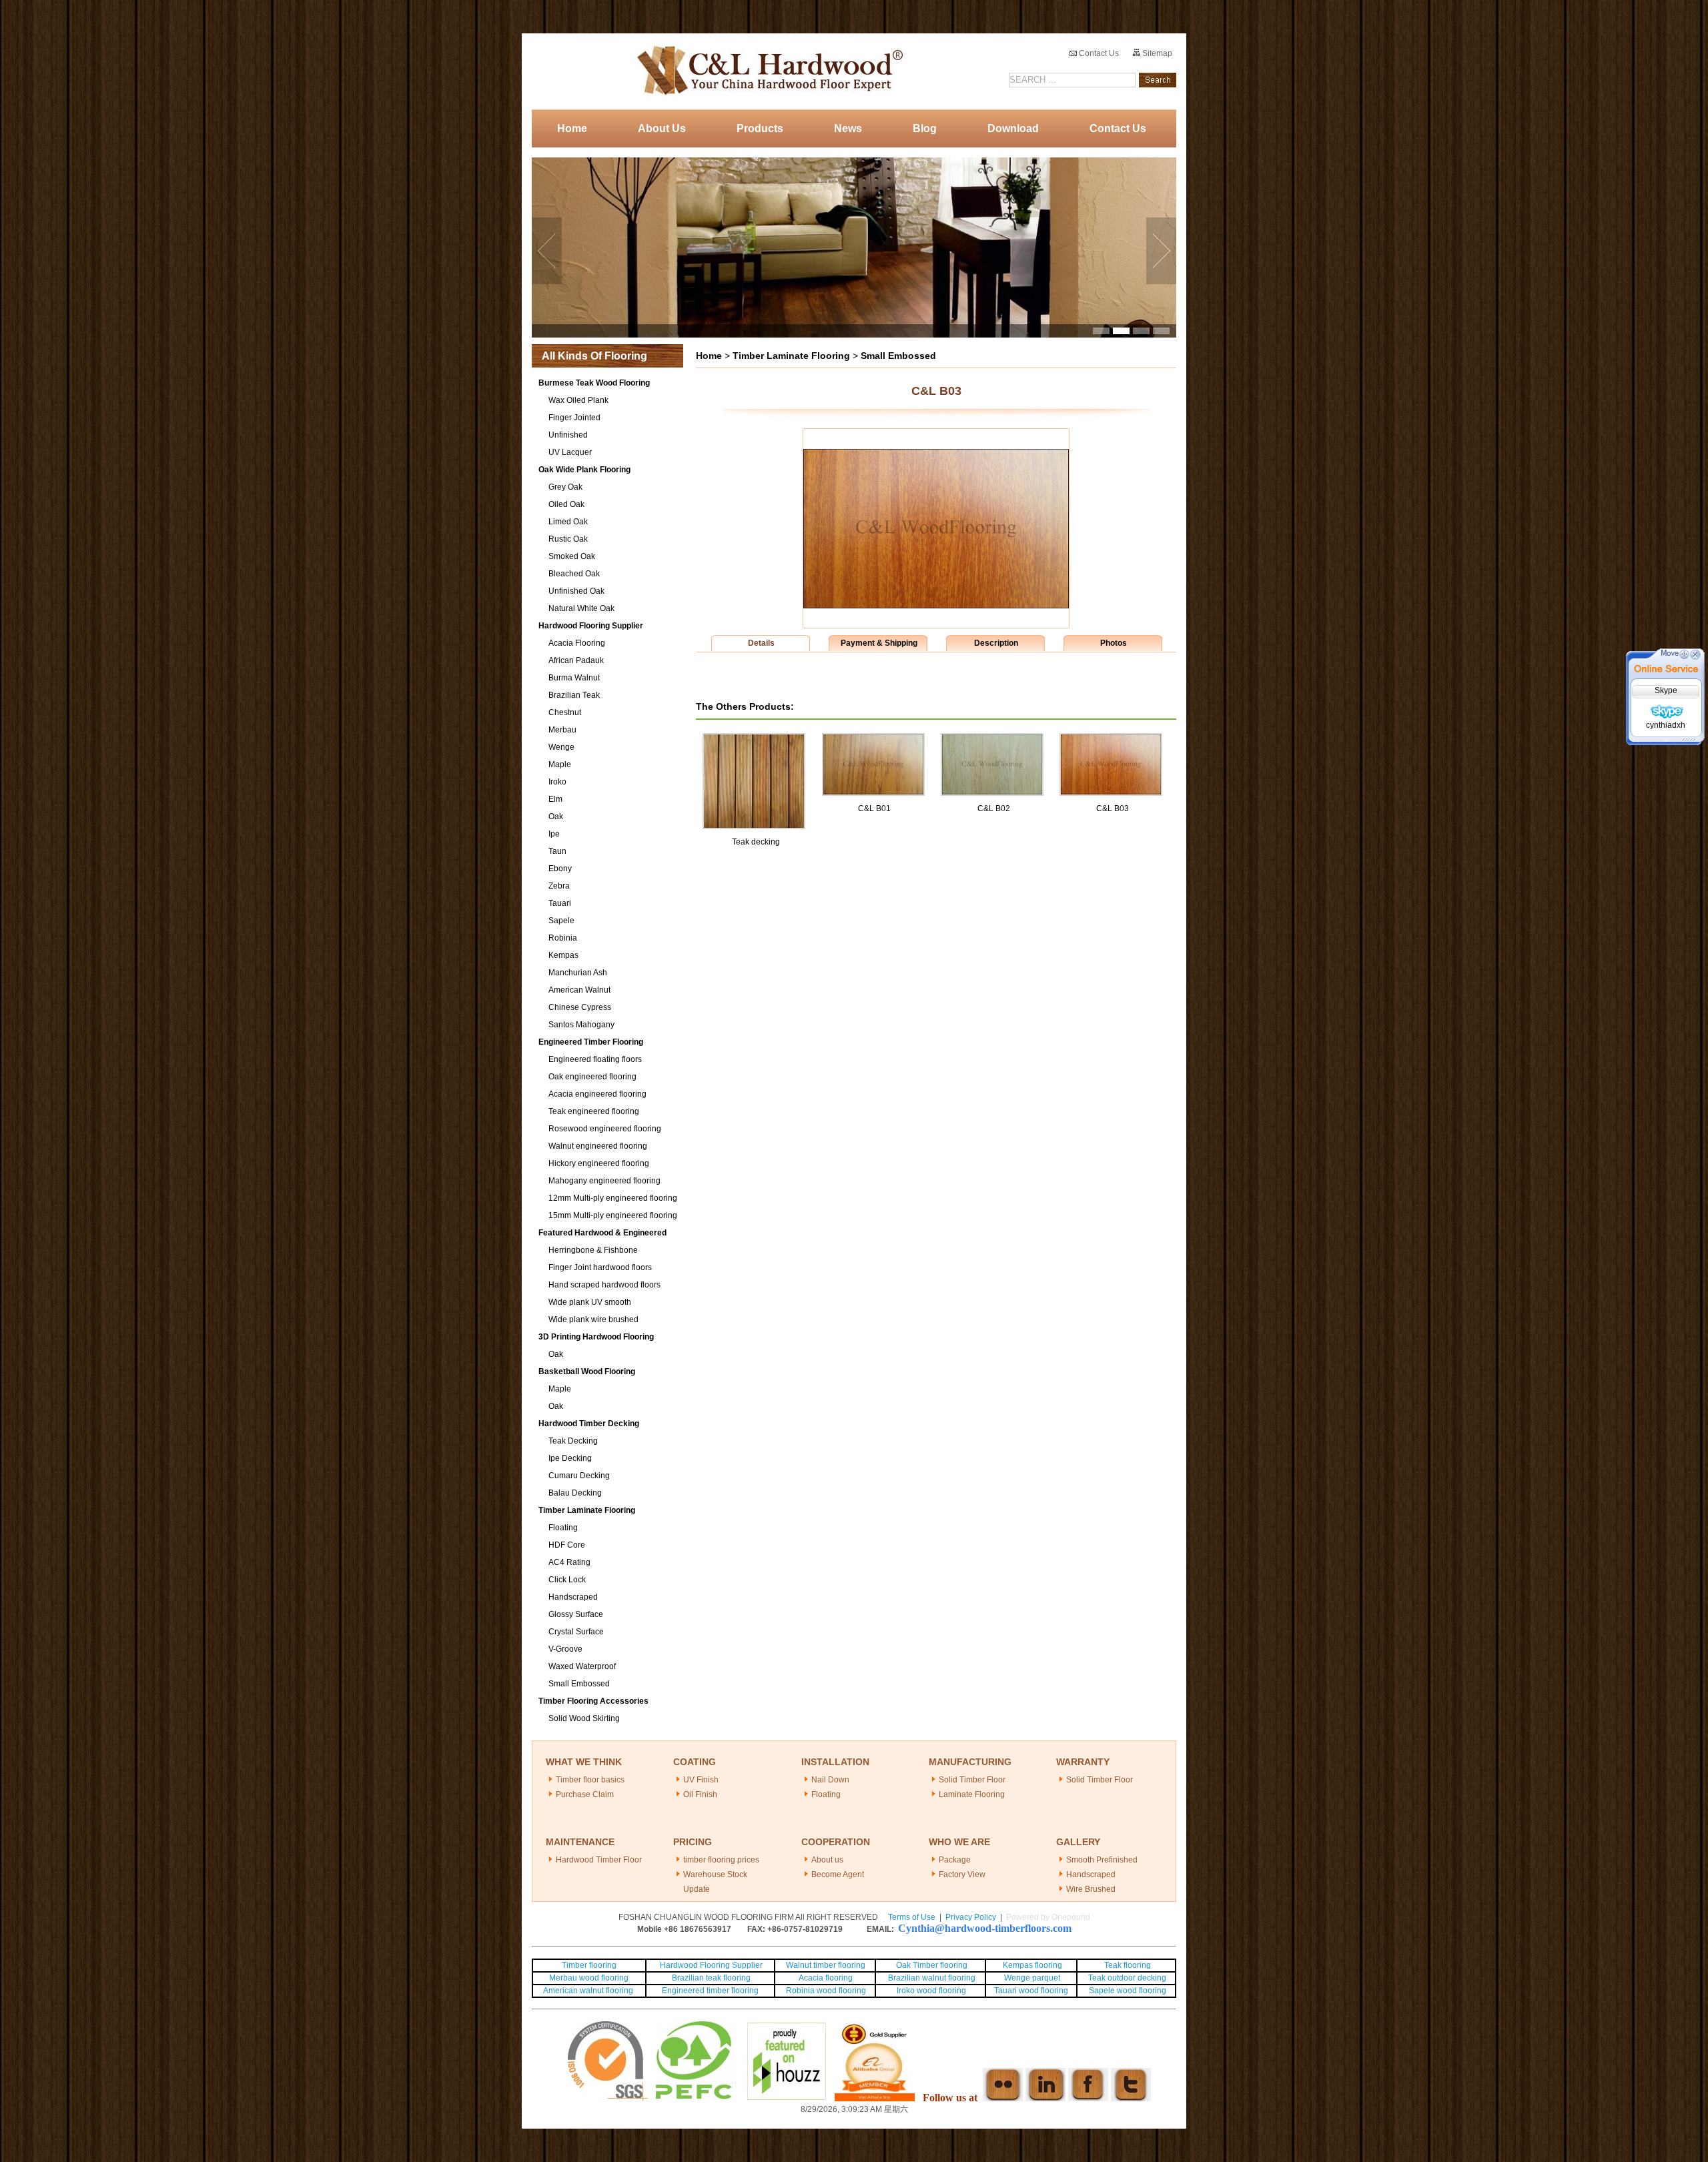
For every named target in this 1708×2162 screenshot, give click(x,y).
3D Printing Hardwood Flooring (596, 1337)
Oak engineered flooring (592, 1077)
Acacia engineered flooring (597, 1094)
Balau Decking (575, 1493)
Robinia (563, 938)
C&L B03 (1113, 808)
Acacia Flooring (577, 643)
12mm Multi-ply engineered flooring (613, 1198)
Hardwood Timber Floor (599, 1860)
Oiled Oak (566, 504)
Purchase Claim (585, 1794)
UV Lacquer (570, 452)
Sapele (561, 921)
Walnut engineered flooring (598, 1146)
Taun (557, 851)
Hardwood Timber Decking (589, 1424)
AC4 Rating (569, 1562)
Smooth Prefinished (1102, 1860)
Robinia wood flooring (826, 1991)
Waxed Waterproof (582, 1666)
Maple (560, 764)
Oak (556, 817)
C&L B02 (994, 808)
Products (760, 128)
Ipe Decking (570, 1458)
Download (1013, 128)
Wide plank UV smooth (590, 1302)
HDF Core (567, 1545)
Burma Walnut (574, 678)
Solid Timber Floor (972, 1780)
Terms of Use (912, 1917)
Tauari (560, 903)
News (848, 128)
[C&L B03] (936, 606)
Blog (925, 128)
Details (761, 643)
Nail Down (830, 1780)
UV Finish (701, 1780)
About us (827, 1860)
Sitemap (1156, 53)
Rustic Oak (568, 539)
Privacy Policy (971, 1917)
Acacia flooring (826, 1978)
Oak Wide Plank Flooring (584, 470)
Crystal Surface (576, 1632)
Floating (563, 1528)
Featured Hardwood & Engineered (602, 1233)
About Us (662, 128)
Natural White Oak (581, 608)
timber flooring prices (721, 1860)
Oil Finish (700, 1794)
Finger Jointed (574, 418)
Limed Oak (568, 522)
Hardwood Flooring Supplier (591, 626)
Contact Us (1098, 53)
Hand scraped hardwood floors (604, 1285)
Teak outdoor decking (1127, 1978)
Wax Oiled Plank (578, 400)
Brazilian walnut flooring (931, 1978)
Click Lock (567, 1580)
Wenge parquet (1032, 1978)
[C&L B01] (873, 739)
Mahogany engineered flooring (604, 1181)
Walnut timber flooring (826, 1965)
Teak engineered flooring (594, 1111)
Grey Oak (565, 487)
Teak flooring (1128, 1965)
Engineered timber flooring (710, 1991)
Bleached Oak (574, 574)
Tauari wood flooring (1031, 1991)
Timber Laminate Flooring (587, 1510)
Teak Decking (573, 1441)
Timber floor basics (590, 1780)
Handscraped (573, 1597)
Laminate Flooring (972, 1794)
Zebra (559, 886)
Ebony (560, 869)
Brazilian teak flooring (710, 1978)
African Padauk (576, 660)
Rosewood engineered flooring (605, 1129)
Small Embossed (579, 1684)
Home (572, 128)
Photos (1114, 643)
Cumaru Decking (579, 1476)
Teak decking (756, 842)
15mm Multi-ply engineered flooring (613, 1215)
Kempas (563, 955)
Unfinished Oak (576, 591)
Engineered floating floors (595, 1059)
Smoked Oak (572, 556)
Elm (555, 799)
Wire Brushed (1091, 1889)
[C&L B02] (992, 739)
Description (996, 643)
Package (955, 1860)
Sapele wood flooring (1128, 1991)
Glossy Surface (576, 1614)
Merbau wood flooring (589, 1978)
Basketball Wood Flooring (587, 1372)
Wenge (561, 747)
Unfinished (568, 435)
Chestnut (565, 712)
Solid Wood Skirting (584, 1718)
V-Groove (565, 1649)
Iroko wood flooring (931, 1991)
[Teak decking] (754, 739)
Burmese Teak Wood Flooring (594, 383)
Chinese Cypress (580, 1007)
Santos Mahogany (581, 1025)
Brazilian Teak (574, 695)
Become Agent (838, 1874)
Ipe (554, 834)
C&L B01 (874, 808)
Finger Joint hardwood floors (600, 1267)
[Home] (766, 71)
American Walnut (579, 990)
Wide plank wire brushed (593, 1319)
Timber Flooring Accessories (593, 1701)
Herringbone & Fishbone (593, 1250)
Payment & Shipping (879, 643)
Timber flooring (589, 1965)
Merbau (562, 730)
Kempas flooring (1031, 1965)
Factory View (962, 1874)
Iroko (557, 782)
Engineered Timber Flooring (591, 1042)
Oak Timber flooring (932, 1965)
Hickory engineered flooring (599, 1163)
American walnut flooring (589, 1991)
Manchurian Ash (578, 973)
